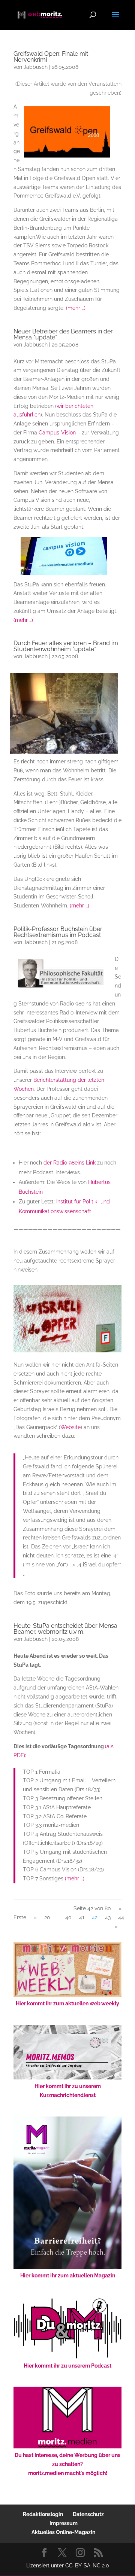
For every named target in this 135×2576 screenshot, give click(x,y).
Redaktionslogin (43, 2514)
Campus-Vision (57, 433)
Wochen (24, 1089)
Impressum (64, 2523)
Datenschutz (88, 2514)
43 (108, 1917)
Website (70, 1427)
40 (68, 1917)
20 (47, 1917)
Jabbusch (36, 67)
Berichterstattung (55, 1080)
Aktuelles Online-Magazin (63, 2532)
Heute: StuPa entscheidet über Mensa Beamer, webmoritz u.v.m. (65, 1629)
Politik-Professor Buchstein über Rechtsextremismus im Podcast (58, 932)
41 (82, 1917)
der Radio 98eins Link (70, 1163)
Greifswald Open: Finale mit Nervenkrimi (51, 57)
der (82, 1080)
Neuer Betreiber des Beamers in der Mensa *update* (63, 334)
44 (121, 1917)
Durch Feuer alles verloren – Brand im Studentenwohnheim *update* (66, 646)
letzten (96, 1080)
